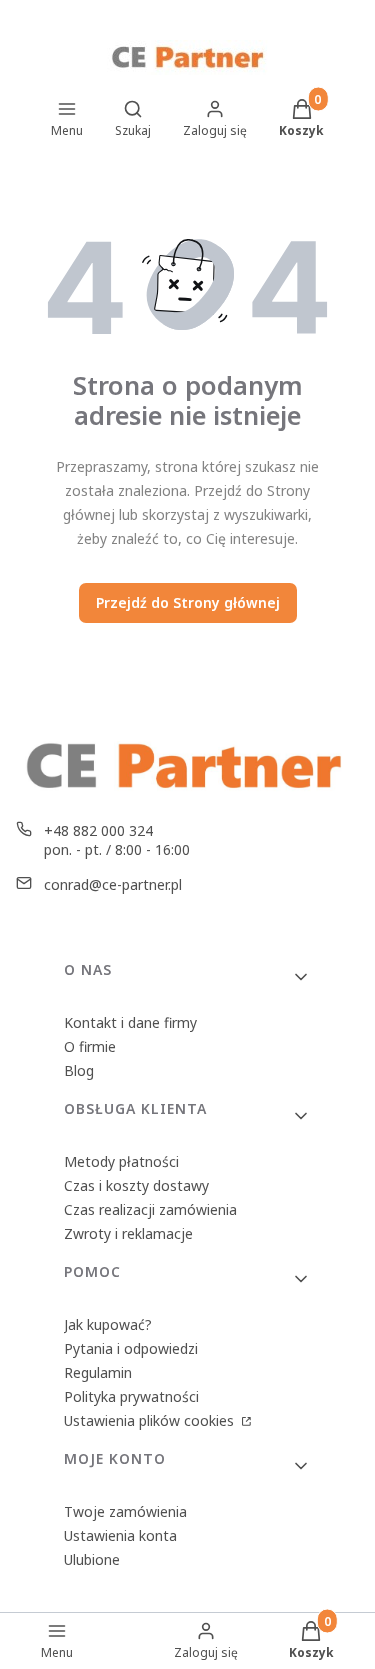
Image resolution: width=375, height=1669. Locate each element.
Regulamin (98, 1372)
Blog (79, 1070)
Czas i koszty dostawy (136, 1185)
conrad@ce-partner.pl (113, 884)
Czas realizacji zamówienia (150, 1209)
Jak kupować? (108, 1324)
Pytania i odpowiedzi (131, 1348)
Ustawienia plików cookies (151, 1420)
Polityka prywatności (131, 1396)
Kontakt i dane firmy (130, 1022)
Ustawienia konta (120, 1535)
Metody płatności (121, 1161)
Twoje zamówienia (125, 1511)
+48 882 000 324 (98, 830)
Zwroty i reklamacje (128, 1233)
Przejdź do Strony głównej (188, 602)
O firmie (90, 1046)
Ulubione (92, 1559)
